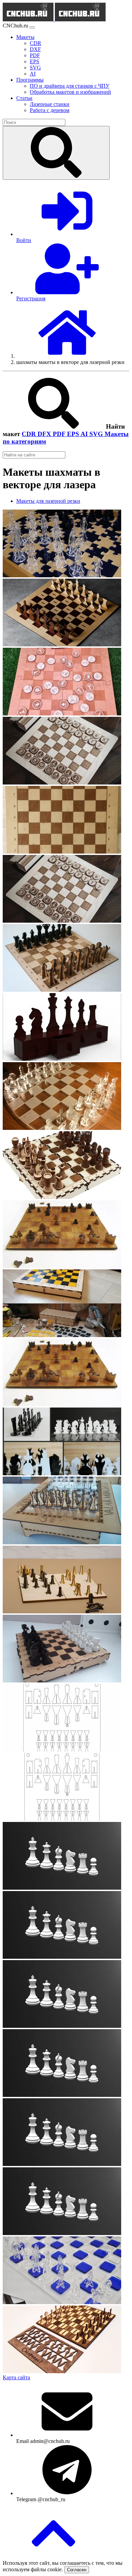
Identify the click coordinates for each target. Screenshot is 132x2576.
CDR (30, 434)
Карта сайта (16, 2377)
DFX (45, 434)
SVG (97, 434)
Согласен (77, 2570)
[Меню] (32, 27)
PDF (60, 434)
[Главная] (67, 356)
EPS (74, 434)
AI (85, 434)
